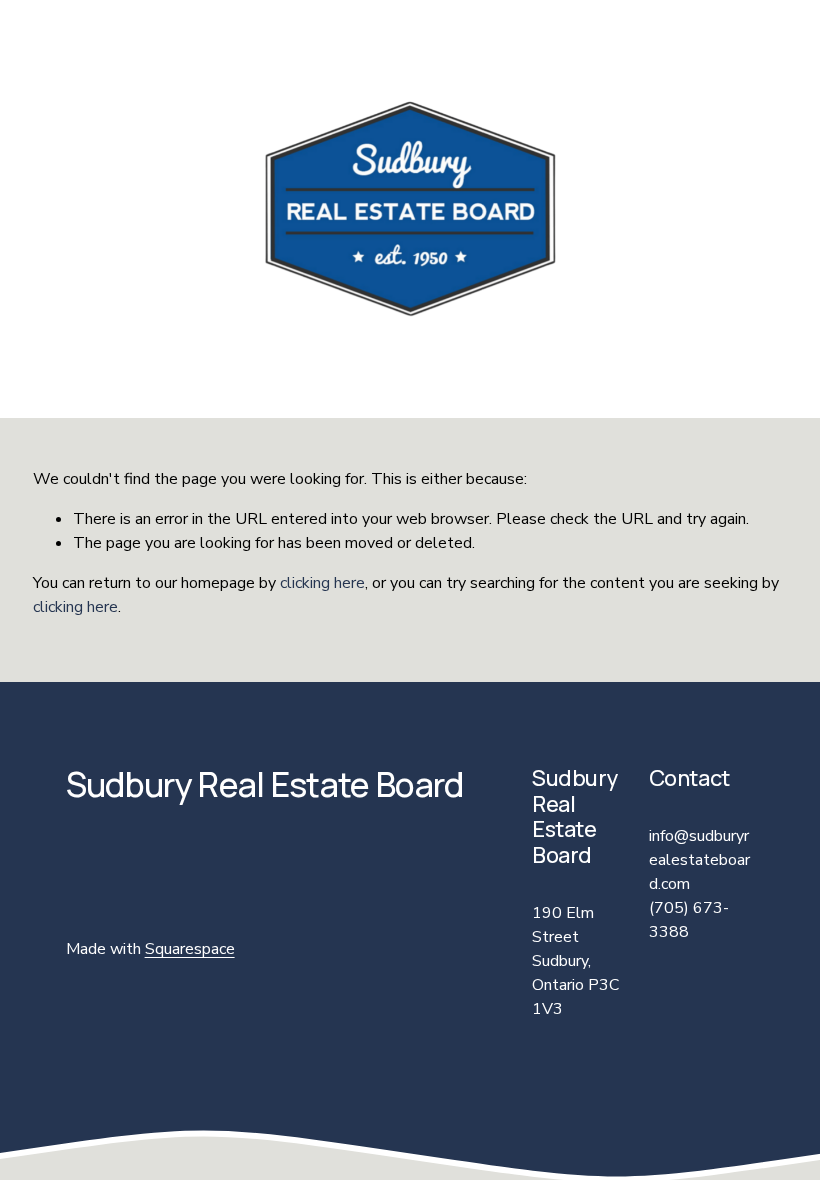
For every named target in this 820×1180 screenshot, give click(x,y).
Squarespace (190, 949)
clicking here (322, 583)
